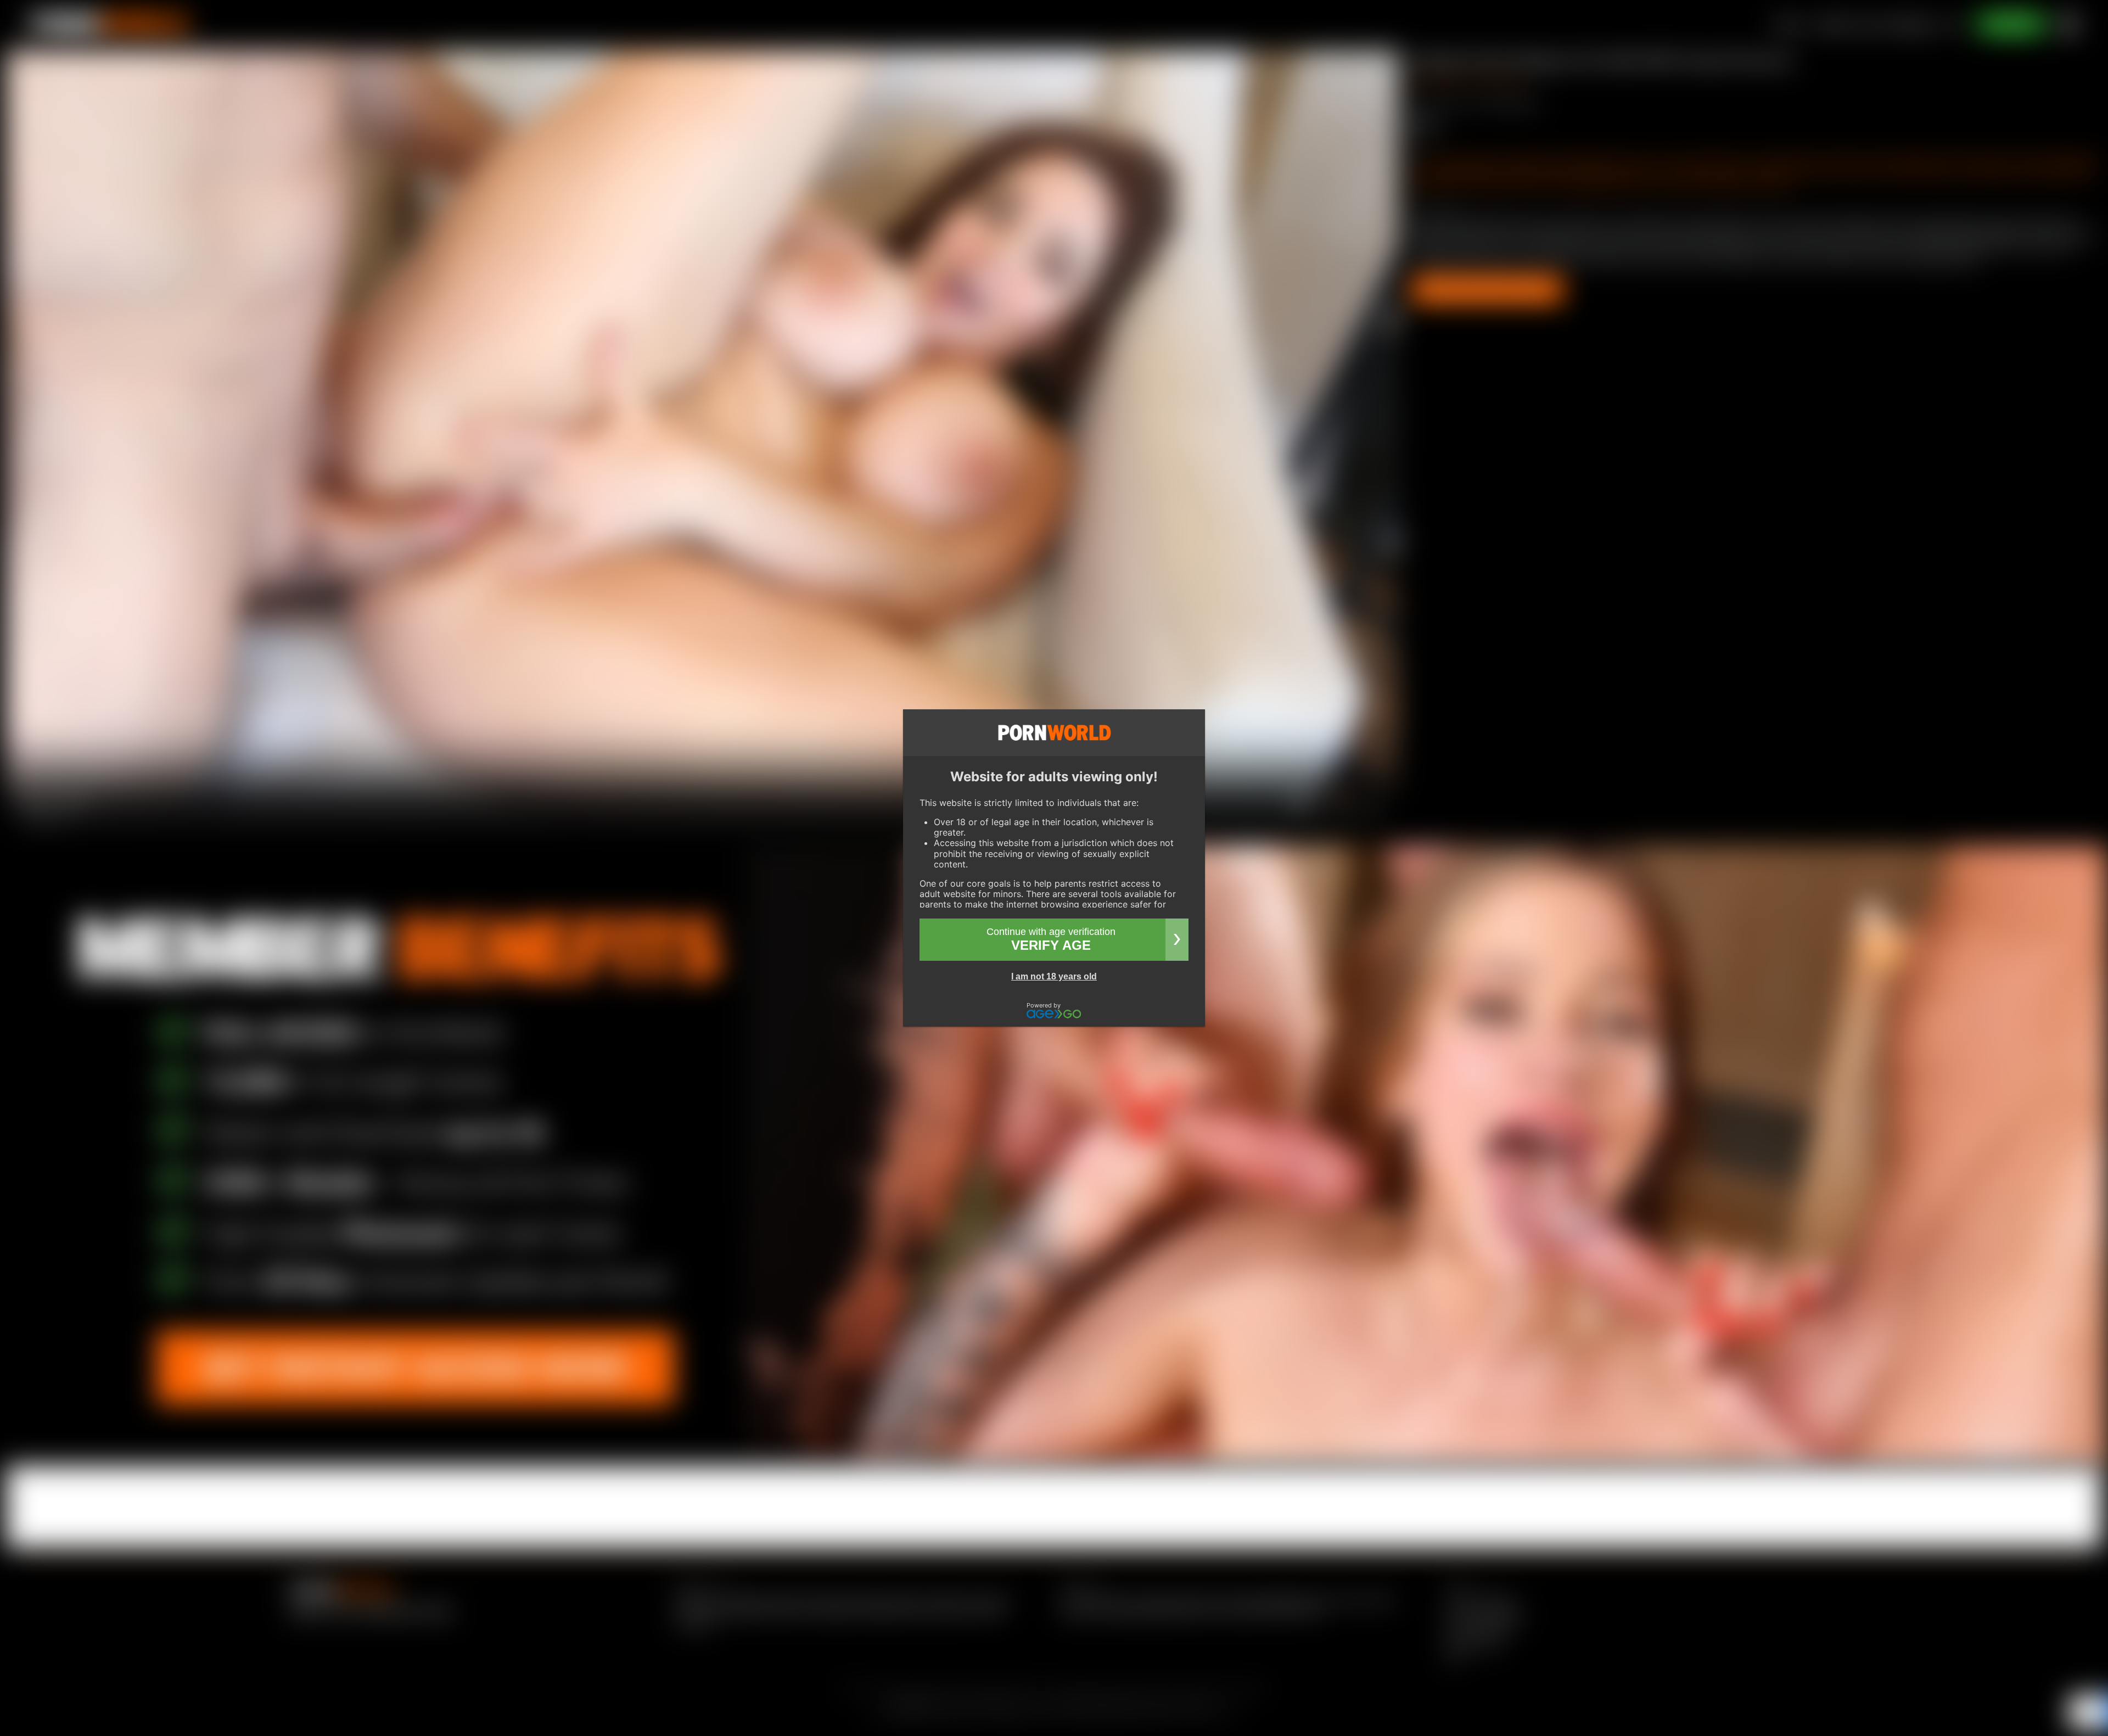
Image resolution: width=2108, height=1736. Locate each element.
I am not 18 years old (1054, 976)
